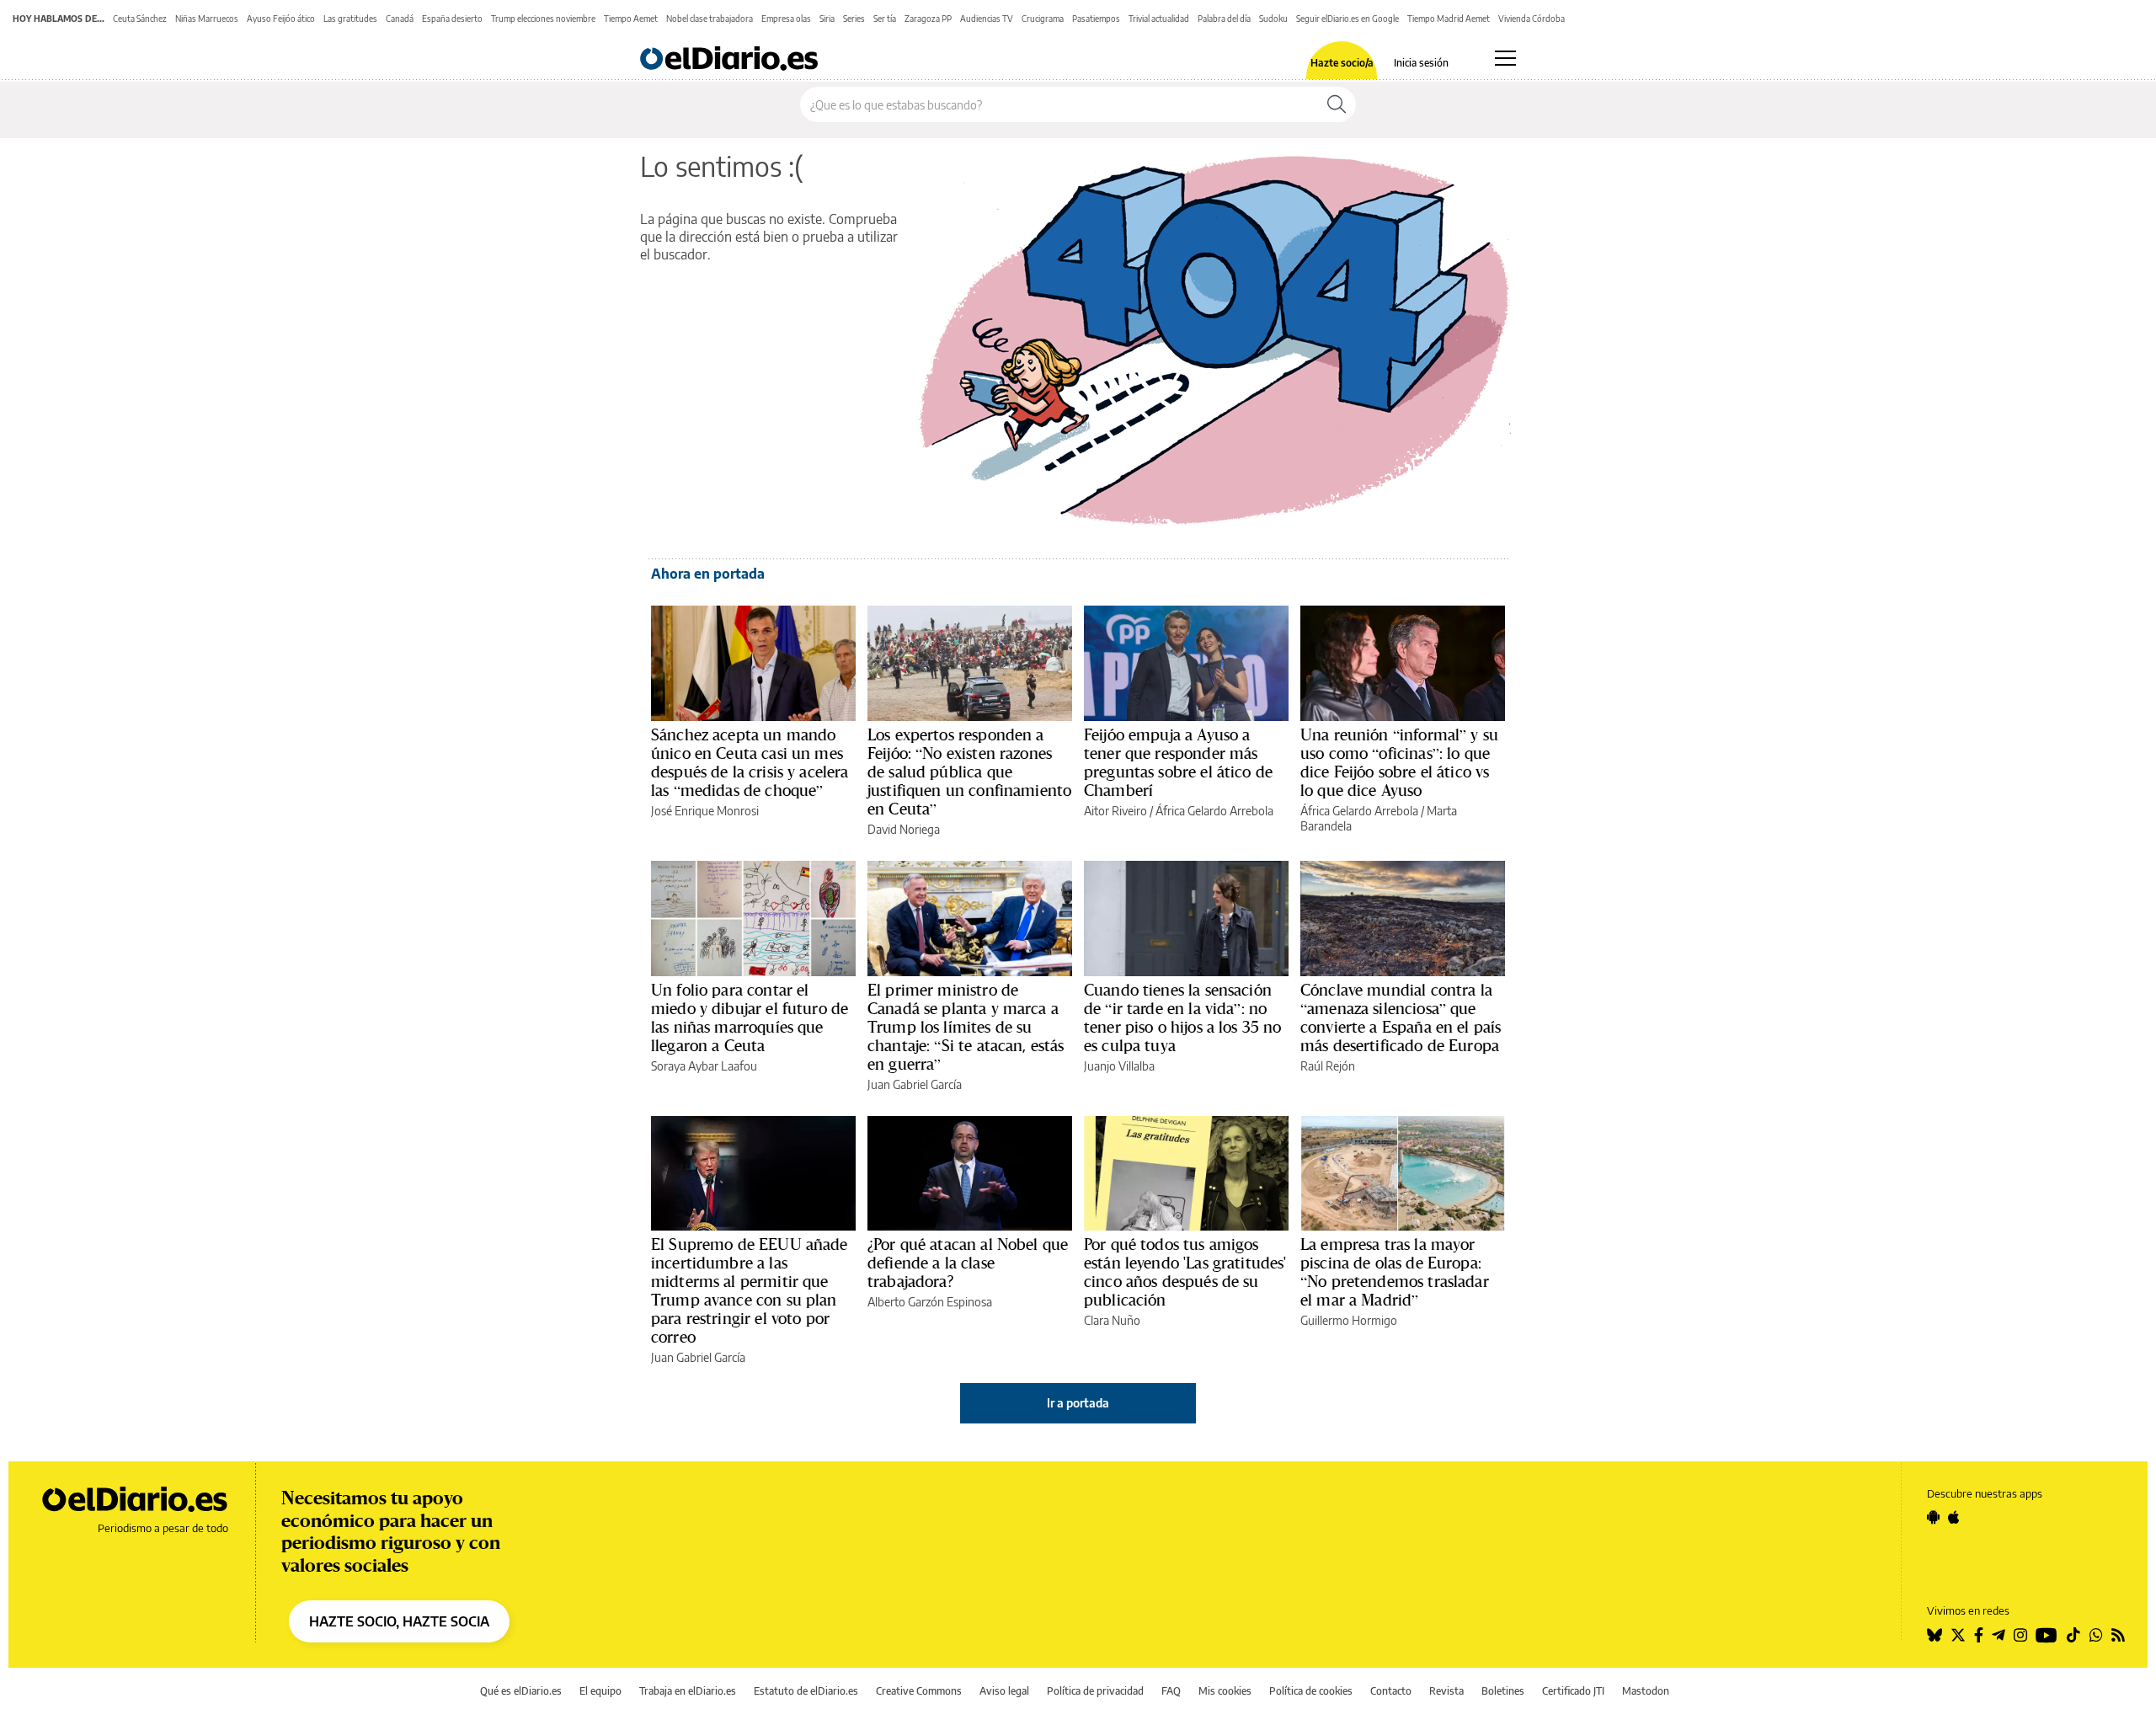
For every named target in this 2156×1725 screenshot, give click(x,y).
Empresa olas (786, 19)
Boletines (1503, 1691)
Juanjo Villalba (1119, 1066)
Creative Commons (919, 1691)
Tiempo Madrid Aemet (1449, 19)
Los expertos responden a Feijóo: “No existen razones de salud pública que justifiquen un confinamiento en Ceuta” (969, 772)
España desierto (452, 19)
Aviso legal (1004, 1691)
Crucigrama (1043, 19)
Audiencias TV (987, 19)
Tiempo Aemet (631, 19)
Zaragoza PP (928, 19)
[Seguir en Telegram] (1999, 1635)
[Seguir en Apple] (1954, 1517)
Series (854, 19)
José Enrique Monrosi (705, 811)
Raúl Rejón (1328, 1066)
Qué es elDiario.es (521, 1691)
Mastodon (1646, 1691)
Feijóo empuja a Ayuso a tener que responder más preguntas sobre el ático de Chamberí (1178, 762)
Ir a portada (1078, 1403)
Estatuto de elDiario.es (806, 1691)
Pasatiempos (1096, 19)
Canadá (400, 19)
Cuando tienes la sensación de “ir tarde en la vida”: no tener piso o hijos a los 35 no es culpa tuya (1183, 1017)
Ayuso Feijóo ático (281, 19)
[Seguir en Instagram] (2020, 1635)
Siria (827, 19)
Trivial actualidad (1159, 19)
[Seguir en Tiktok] (2073, 1635)
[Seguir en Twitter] (1958, 1635)
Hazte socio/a (1342, 63)
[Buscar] (1337, 104)
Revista (1446, 1691)
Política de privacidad (1095, 1691)
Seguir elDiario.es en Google (1347, 19)
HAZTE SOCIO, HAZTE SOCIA (399, 1621)
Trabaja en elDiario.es (688, 1691)
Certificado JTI (1573, 1691)
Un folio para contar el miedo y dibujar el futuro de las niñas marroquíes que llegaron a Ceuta (750, 1017)
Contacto (1391, 1691)
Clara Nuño (1112, 1320)
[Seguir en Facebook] (1979, 1635)
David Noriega (904, 829)
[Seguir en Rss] (2118, 1635)
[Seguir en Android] (1933, 1517)
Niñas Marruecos (207, 19)
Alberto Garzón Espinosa (930, 1302)
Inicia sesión (1421, 63)
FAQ (1171, 1691)
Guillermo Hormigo (1349, 1320)
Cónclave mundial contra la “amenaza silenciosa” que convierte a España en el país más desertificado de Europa (1401, 1017)
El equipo (600, 1691)
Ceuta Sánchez (140, 19)
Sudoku (1273, 19)
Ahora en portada (708, 574)
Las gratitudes (350, 19)
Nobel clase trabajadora (710, 19)
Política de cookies (1311, 1691)
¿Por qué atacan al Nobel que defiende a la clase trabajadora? (968, 1263)
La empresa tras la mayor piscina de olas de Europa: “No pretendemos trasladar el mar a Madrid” (1395, 1272)
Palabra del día (1224, 19)
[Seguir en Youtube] (2047, 1635)
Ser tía (885, 19)
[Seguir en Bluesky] (1935, 1635)
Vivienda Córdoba (1532, 19)
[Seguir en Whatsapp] (2096, 1635)
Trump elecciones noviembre (543, 19)
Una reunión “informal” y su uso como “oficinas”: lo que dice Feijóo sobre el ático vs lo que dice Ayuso (1399, 762)
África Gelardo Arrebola (1214, 811)
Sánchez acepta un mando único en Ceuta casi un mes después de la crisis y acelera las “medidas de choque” (750, 762)
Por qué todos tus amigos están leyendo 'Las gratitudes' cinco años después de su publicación (1185, 1272)
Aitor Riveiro (1115, 811)
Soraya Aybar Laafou (704, 1066)
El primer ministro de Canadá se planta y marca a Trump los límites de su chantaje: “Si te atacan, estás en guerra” (966, 1027)
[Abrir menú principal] (1505, 58)
